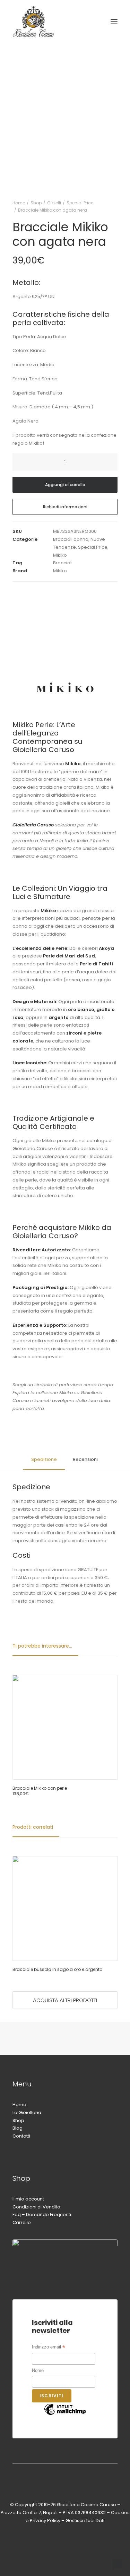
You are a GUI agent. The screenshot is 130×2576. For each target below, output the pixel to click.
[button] (114, 22)
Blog (18, 2128)
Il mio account (28, 2199)
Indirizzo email (49, 2348)
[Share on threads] (32, 593)
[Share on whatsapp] (59, 593)
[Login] (83, 22)
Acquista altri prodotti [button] (65, 2000)
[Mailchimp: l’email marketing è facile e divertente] (65, 2415)
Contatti (21, 2136)
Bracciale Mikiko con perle (40, 1788)
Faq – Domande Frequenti (42, 2214)
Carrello (22, 2222)
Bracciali (63, 563)
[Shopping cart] (94, 22)
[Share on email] (86, 593)
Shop (36, 203)
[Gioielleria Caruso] (57, 22)
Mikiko (60, 555)
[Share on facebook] (14, 593)
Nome (38, 2370)
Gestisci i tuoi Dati (85, 2521)
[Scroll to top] (118, 2563)
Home (19, 203)
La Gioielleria (27, 2112)
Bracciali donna (71, 539)
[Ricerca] (71, 22)
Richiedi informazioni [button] (65, 507)
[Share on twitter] (23, 593)
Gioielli (54, 203)
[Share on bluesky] (68, 593)
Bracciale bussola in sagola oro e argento (57, 1969)
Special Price (80, 203)
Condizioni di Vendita (36, 2207)
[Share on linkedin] (50, 593)
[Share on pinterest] (41, 593)
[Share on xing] (77, 593)
